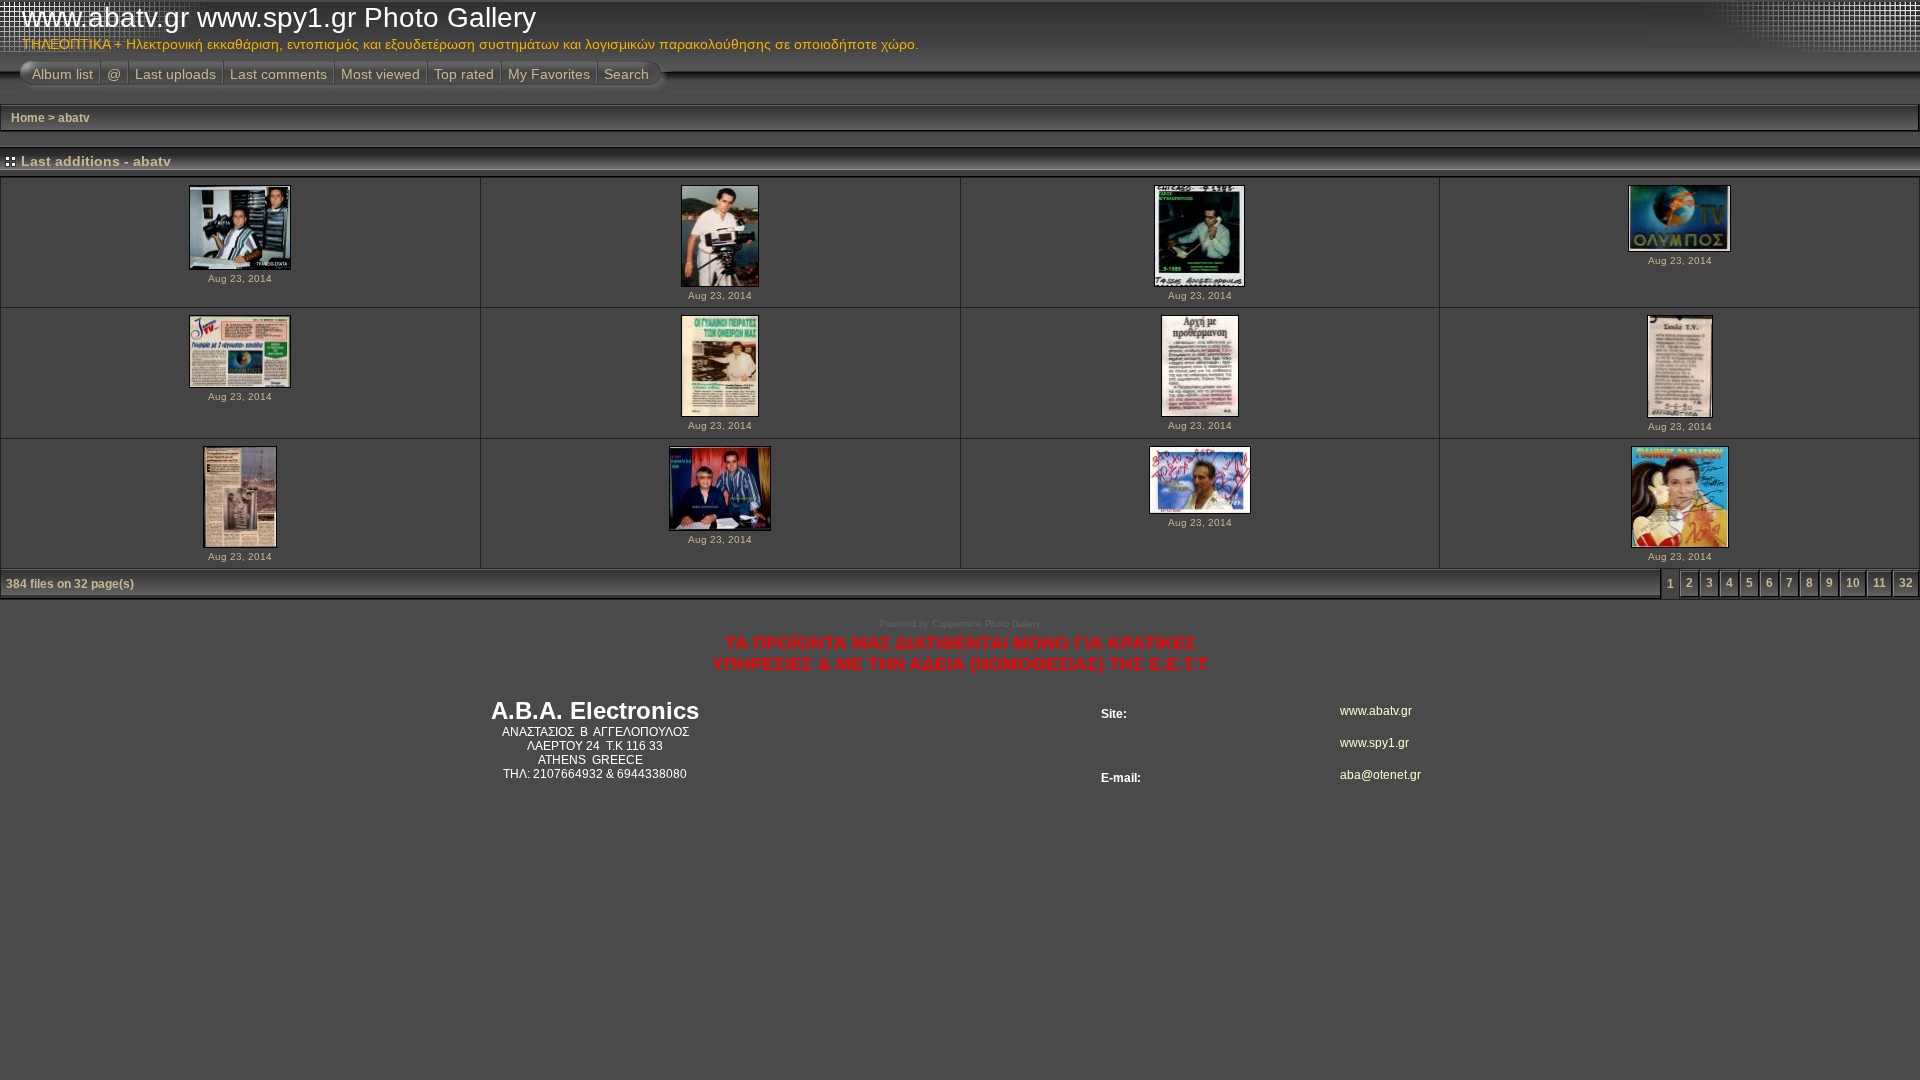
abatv (74, 118)
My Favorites (549, 74)
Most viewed (380, 74)
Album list (62, 74)
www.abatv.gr (1368, 711)
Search (626, 74)
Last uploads (175, 74)
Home (28, 118)
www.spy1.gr (1368, 743)
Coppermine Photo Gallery (986, 624)
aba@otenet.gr (1368, 775)
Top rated (464, 74)
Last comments (278, 74)
